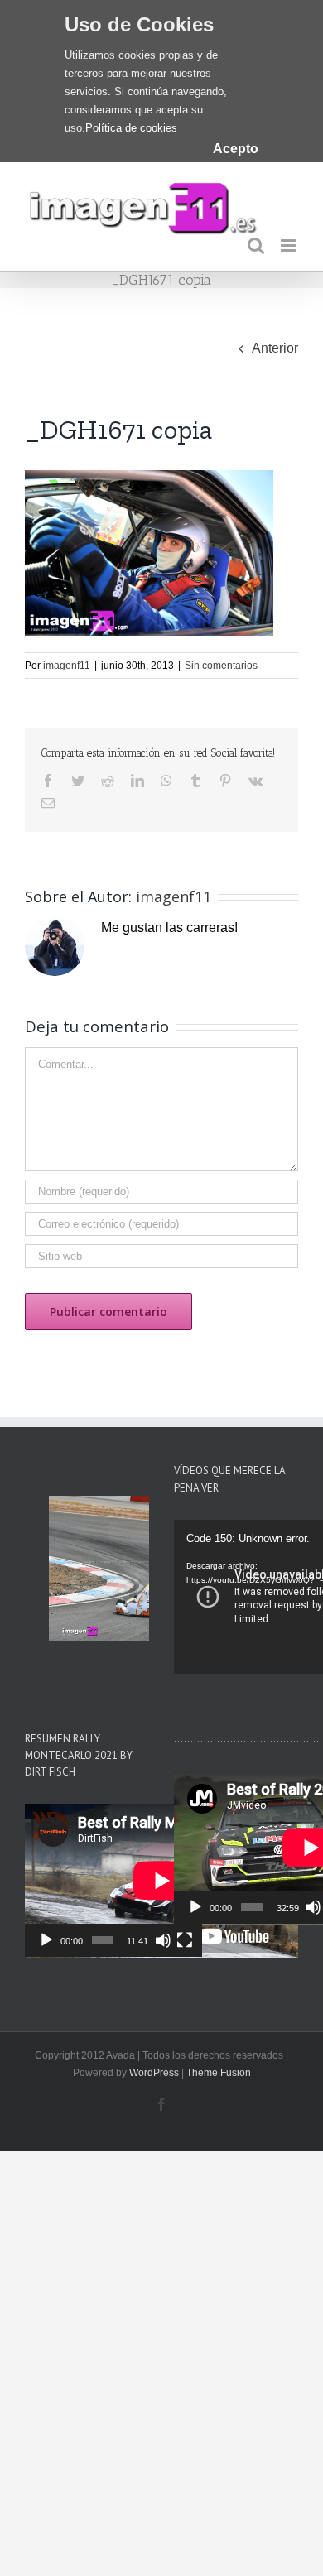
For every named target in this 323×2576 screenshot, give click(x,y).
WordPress (154, 2073)
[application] (113, 1881)
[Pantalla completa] (185, 1940)
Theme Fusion (219, 2073)
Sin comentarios (221, 666)
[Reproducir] (46, 1940)
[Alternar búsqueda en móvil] (256, 245)
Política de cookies (131, 128)
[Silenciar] (163, 1940)
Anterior (275, 348)
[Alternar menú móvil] (289, 245)
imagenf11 (67, 666)
